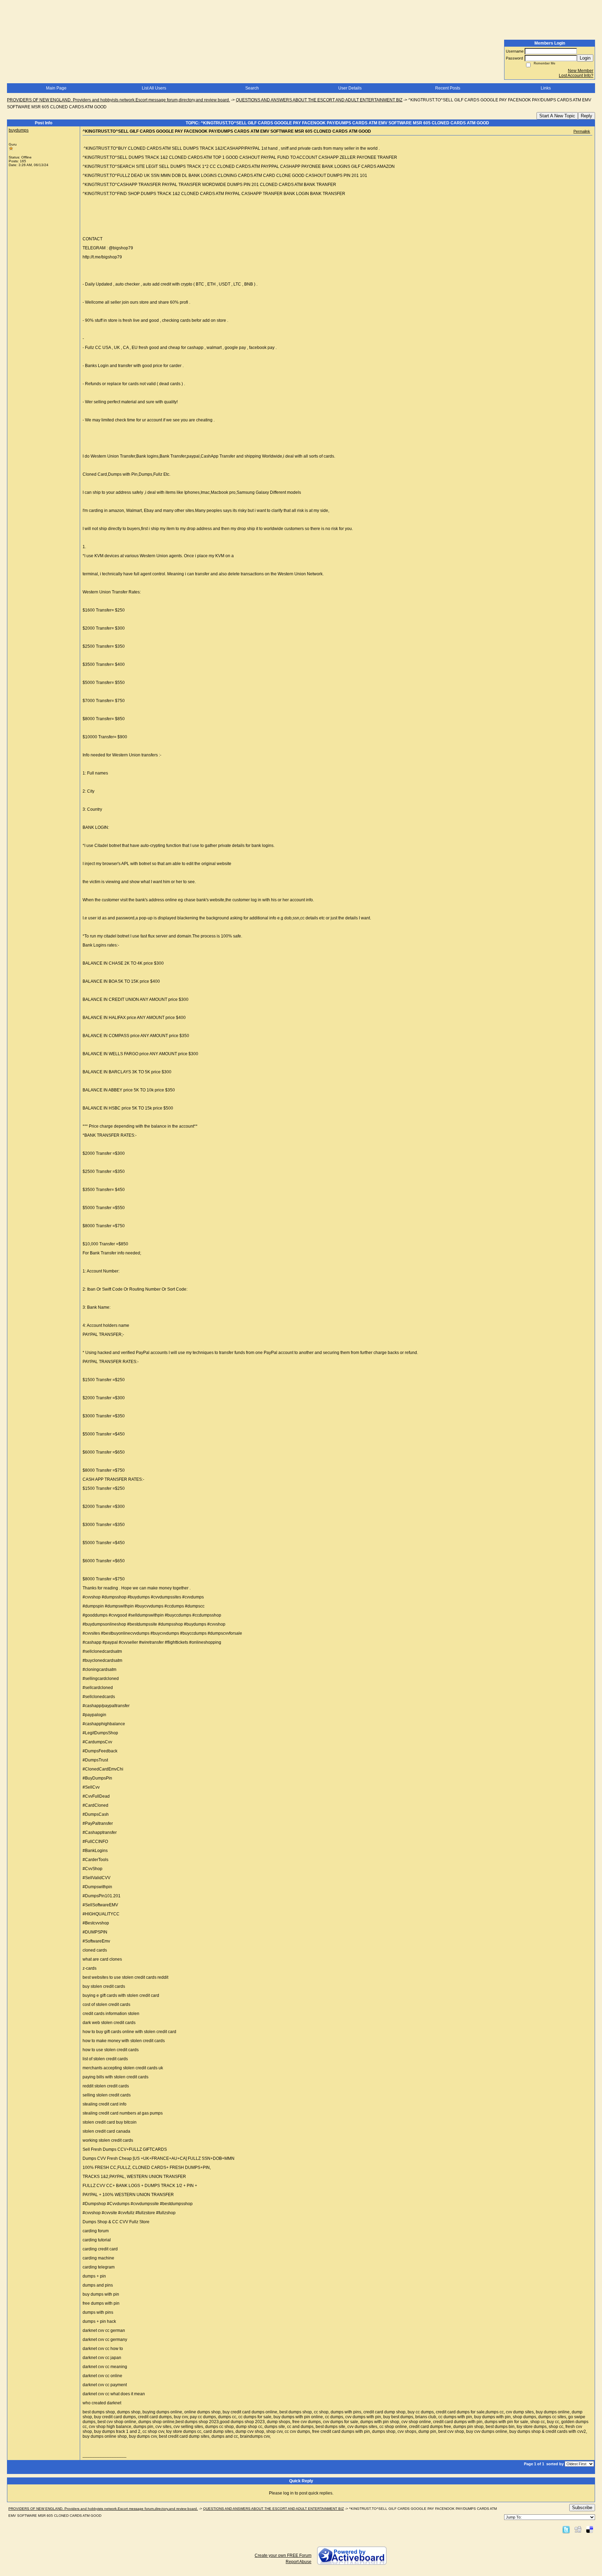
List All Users (154, 88)
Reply (586, 116)
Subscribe (582, 2508)
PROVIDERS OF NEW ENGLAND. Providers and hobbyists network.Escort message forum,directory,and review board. (118, 100)
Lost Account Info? (576, 76)
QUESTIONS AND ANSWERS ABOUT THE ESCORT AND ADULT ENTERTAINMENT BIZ (319, 100)
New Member (581, 71)
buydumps (19, 130)
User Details (350, 88)
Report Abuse (299, 2562)
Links (546, 88)
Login (585, 58)
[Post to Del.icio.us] (590, 2529)
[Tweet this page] (566, 2529)
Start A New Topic (557, 116)
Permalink (582, 131)
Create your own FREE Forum (283, 2555)
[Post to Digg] (578, 2529)
